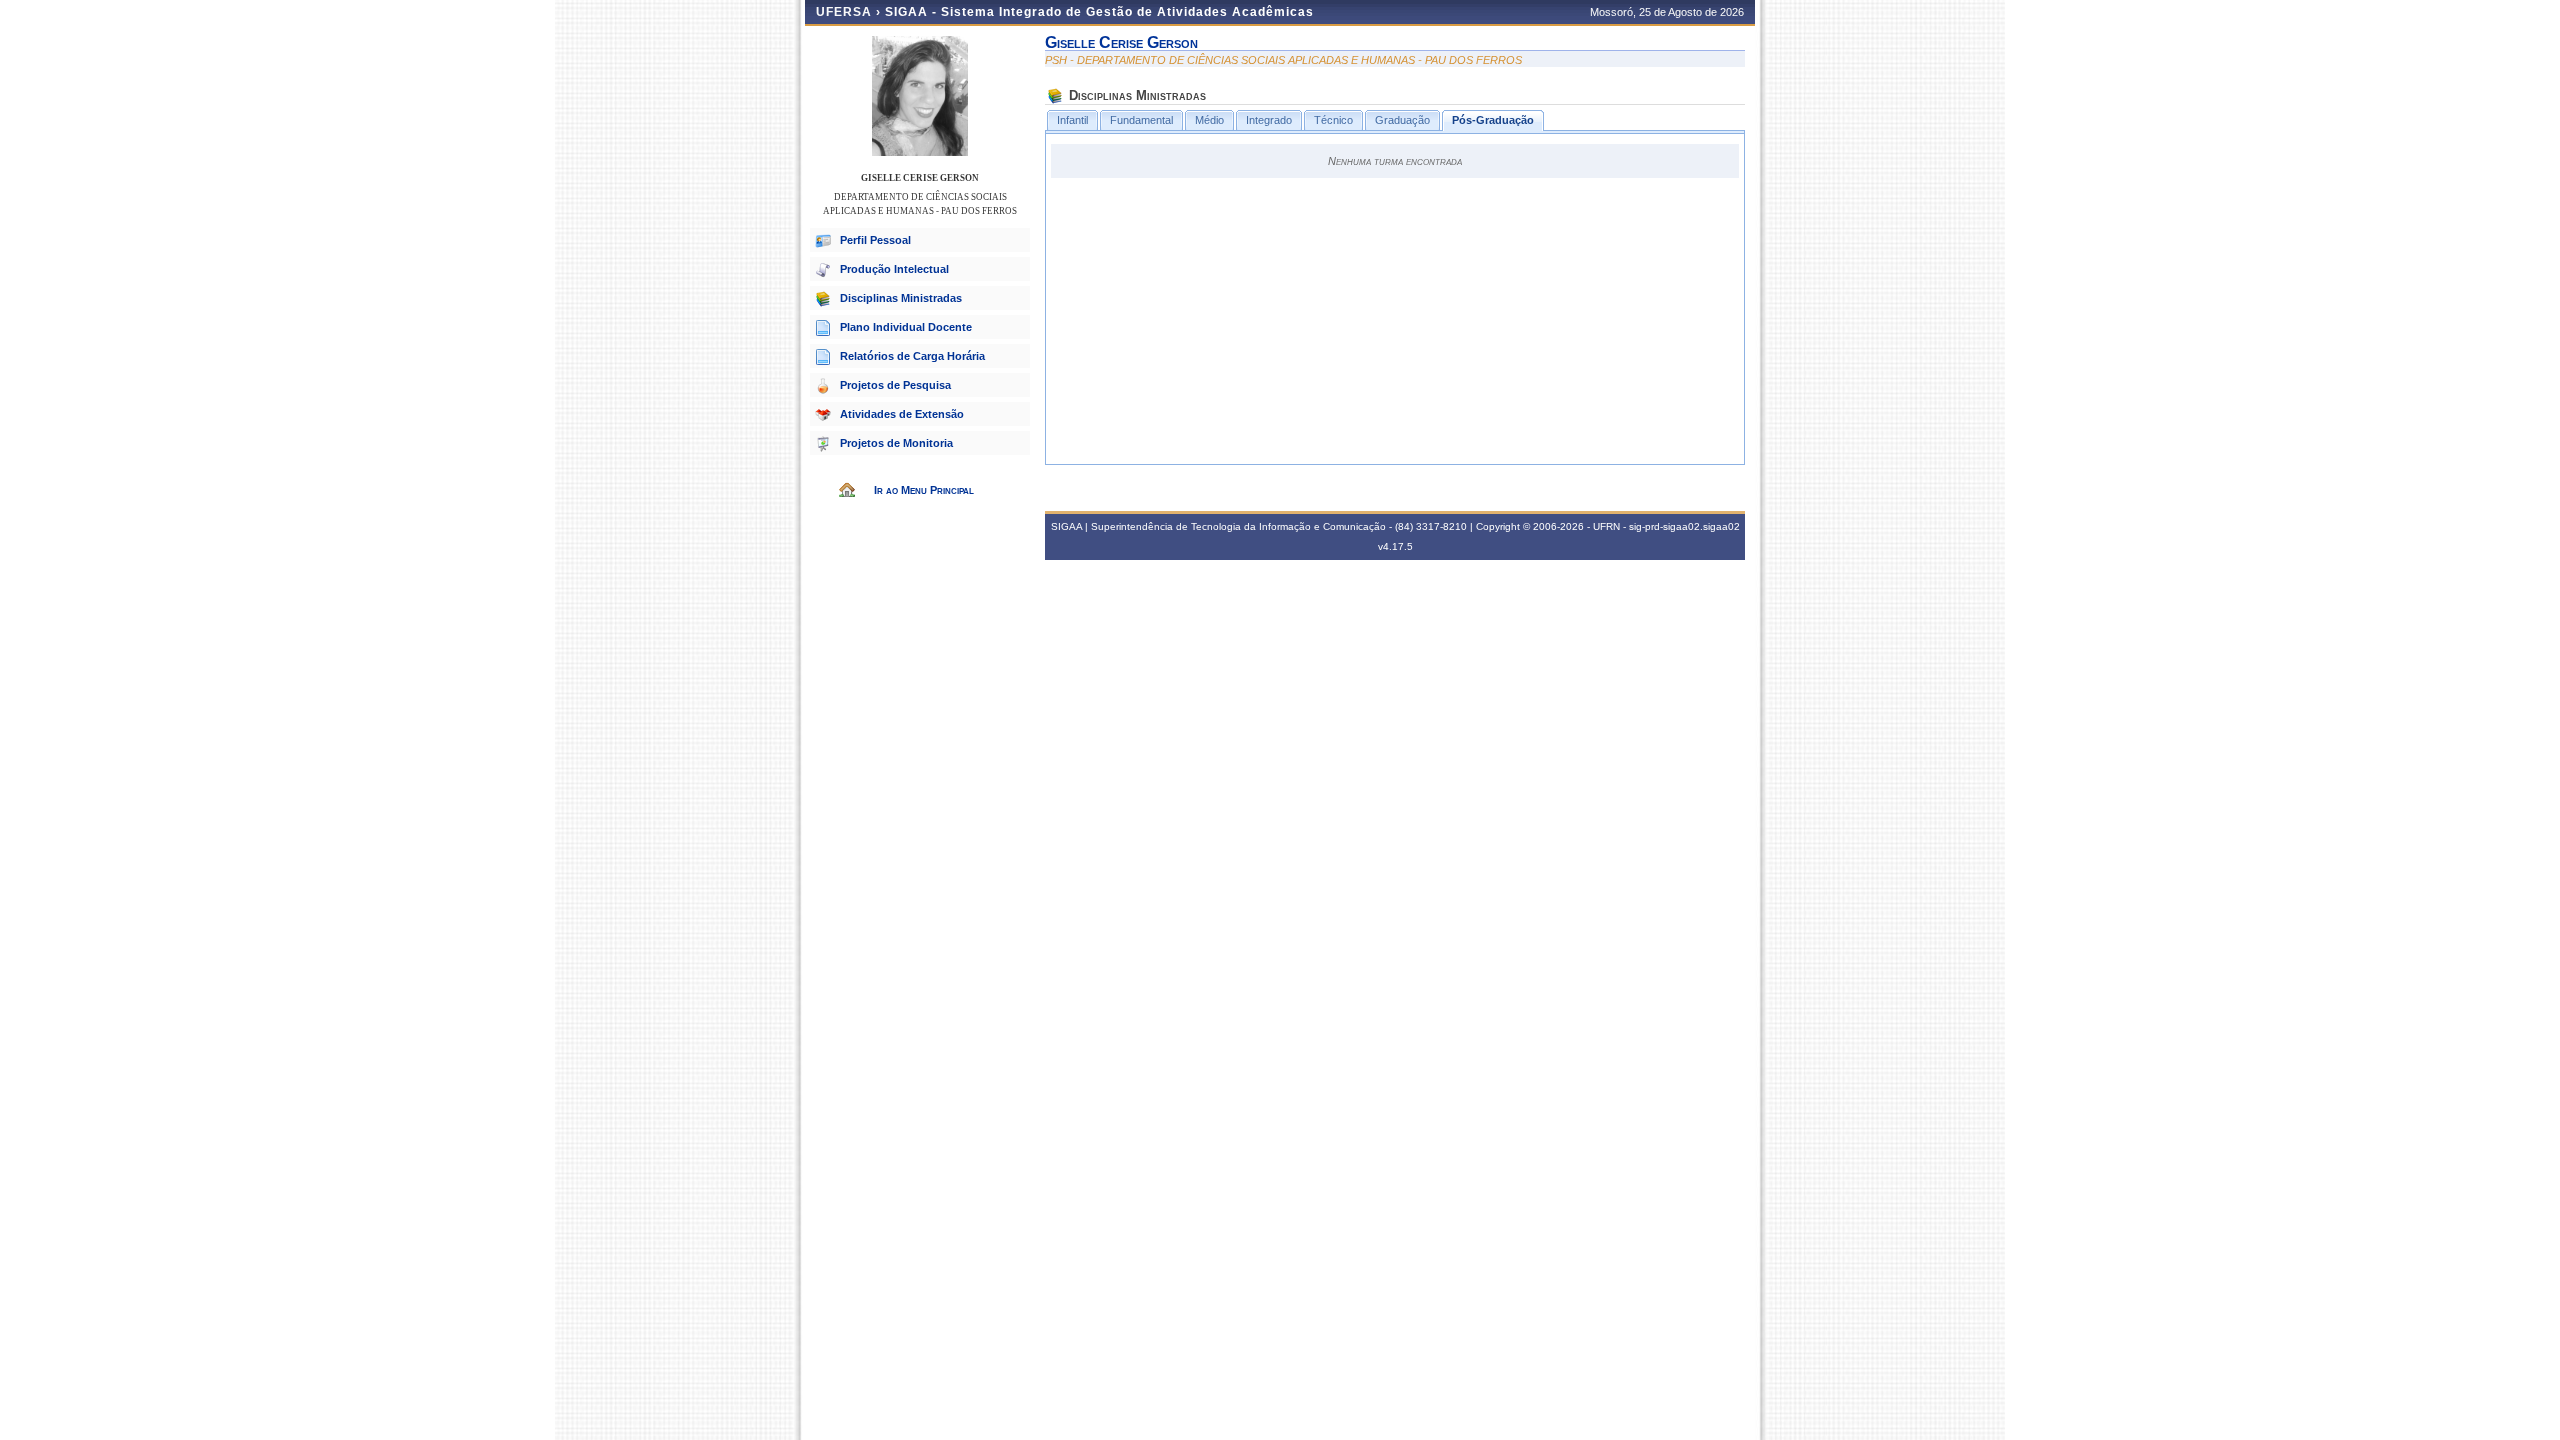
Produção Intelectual (894, 269)
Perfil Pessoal (875, 240)
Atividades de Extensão (902, 414)
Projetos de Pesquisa (895, 385)
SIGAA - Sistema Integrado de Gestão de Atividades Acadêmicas (1099, 12)
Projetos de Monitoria (896, 443)
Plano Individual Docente (906, 327)
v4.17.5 (1395, 546)
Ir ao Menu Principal (924, 490)
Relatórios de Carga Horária (912, 356)
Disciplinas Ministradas (901, 298)
